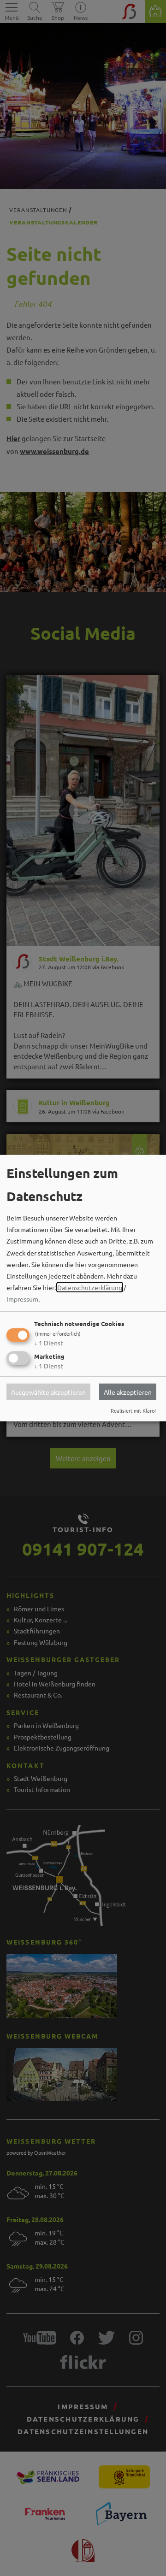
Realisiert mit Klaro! (133, 1410)
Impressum (22, 1299)
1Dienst (49, 1342)
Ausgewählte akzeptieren (48, 1392)
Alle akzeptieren (128, 1392)
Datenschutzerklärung (90, 1287)
